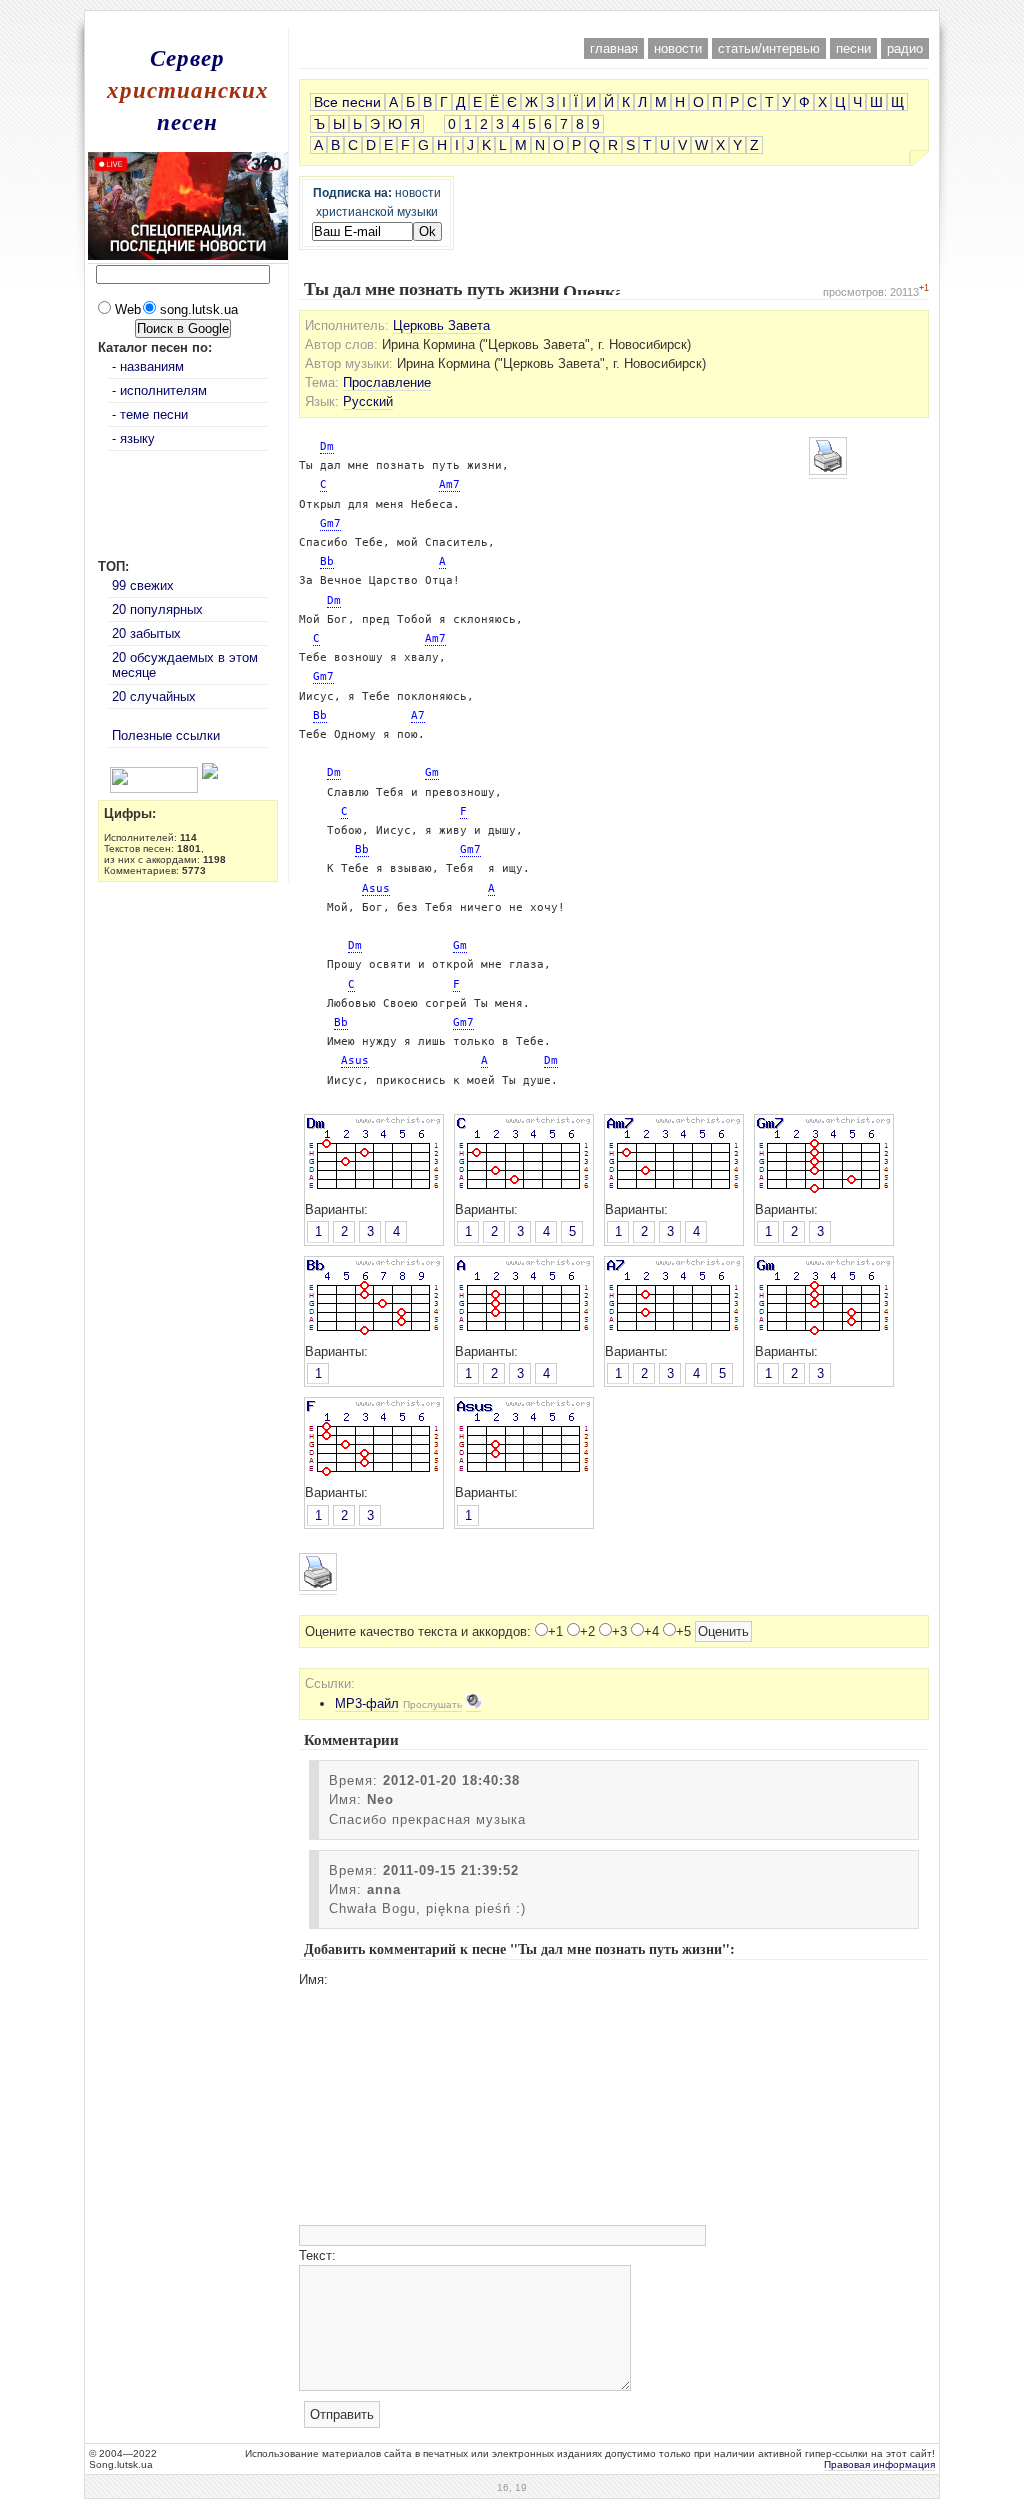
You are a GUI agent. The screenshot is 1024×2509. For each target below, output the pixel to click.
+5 (683, 1631)
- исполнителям (159, 390)
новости (678, 48)
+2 (587, 1631)
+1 (555, 1631)
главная (614, 48)
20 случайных (154, 696)
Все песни (347, 102)
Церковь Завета (441, 325)
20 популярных (157, 609)
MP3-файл (367, 1703)
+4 (651, 1631)
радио (905, 48)
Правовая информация (879, 2464)
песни (853, 48)
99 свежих (143, 585)
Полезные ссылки (166, 735)
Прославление (387, 382)
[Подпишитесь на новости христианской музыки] (102, 774)
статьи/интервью (769, 48)
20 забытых (146, 633)
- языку (133, 438)
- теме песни (150, 414)
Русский (368, 401)
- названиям (148, 366)
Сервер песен (188, 89)
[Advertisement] (512, 18)
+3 (619, 1631)
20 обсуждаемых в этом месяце (185, 665)
